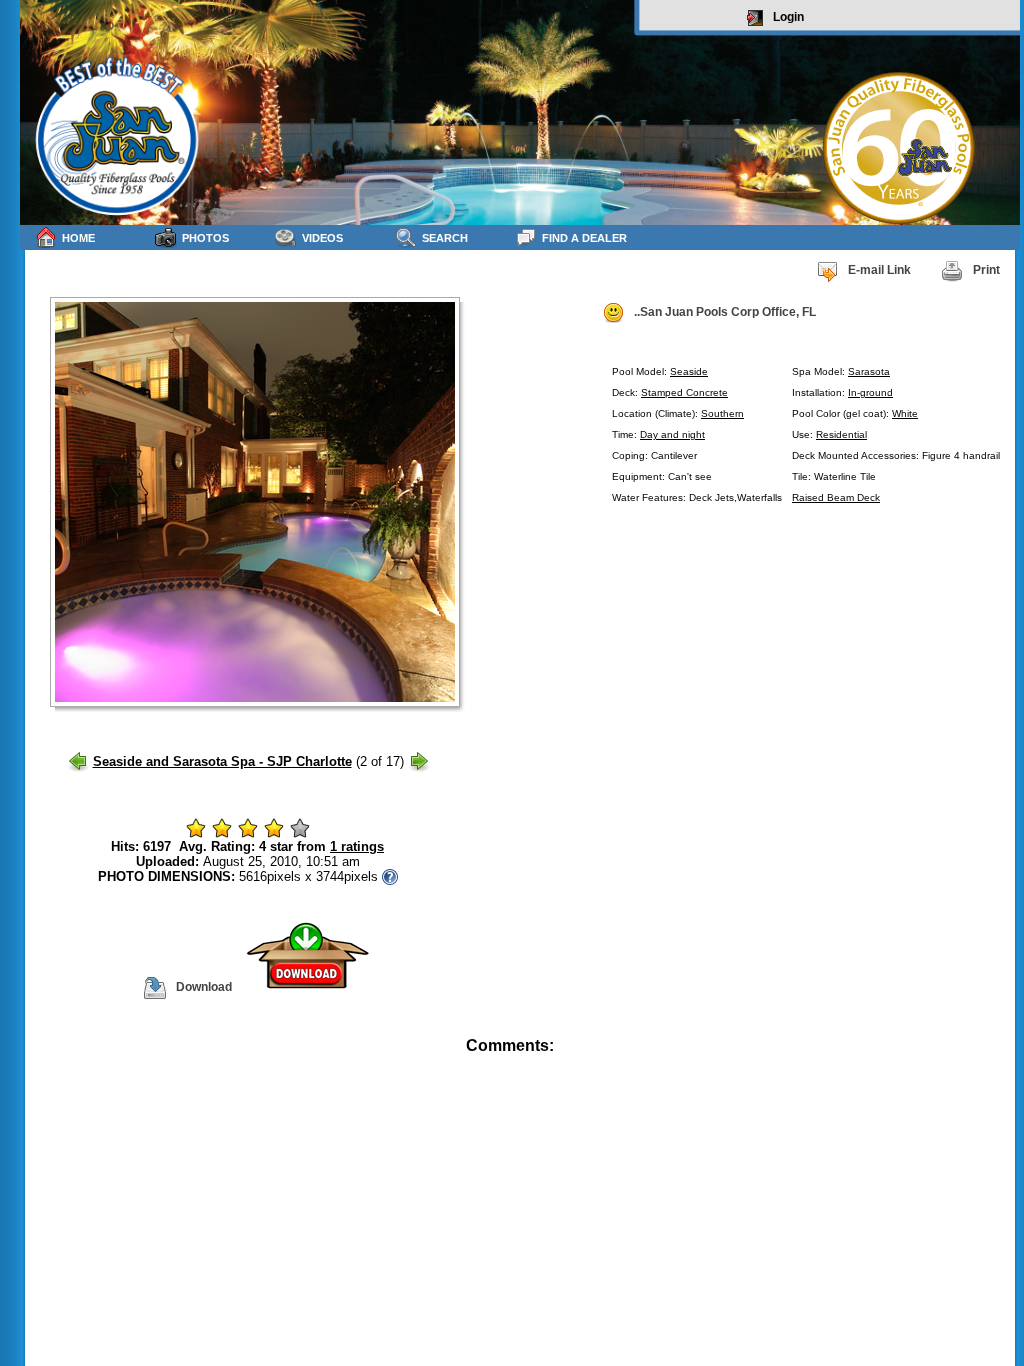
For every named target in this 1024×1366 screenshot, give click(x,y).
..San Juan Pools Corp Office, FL (725, 312)
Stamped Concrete (684, 392)
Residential (841, 434)
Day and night (672, 434)
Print (986, 270)
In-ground (870, 392)
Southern (722, 413)
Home (78, 238)
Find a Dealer (584, 238)
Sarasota (869, 371)
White (905, 413)
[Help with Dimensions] (390, 876)
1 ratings (357, 846)
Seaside (689, 371)
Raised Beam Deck (836, 497)
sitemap (996, 1059)
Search (445, 238)
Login (788, 17)
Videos (322, 238)
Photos (205, 238)
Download (204, 987)
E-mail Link (879, 270)
